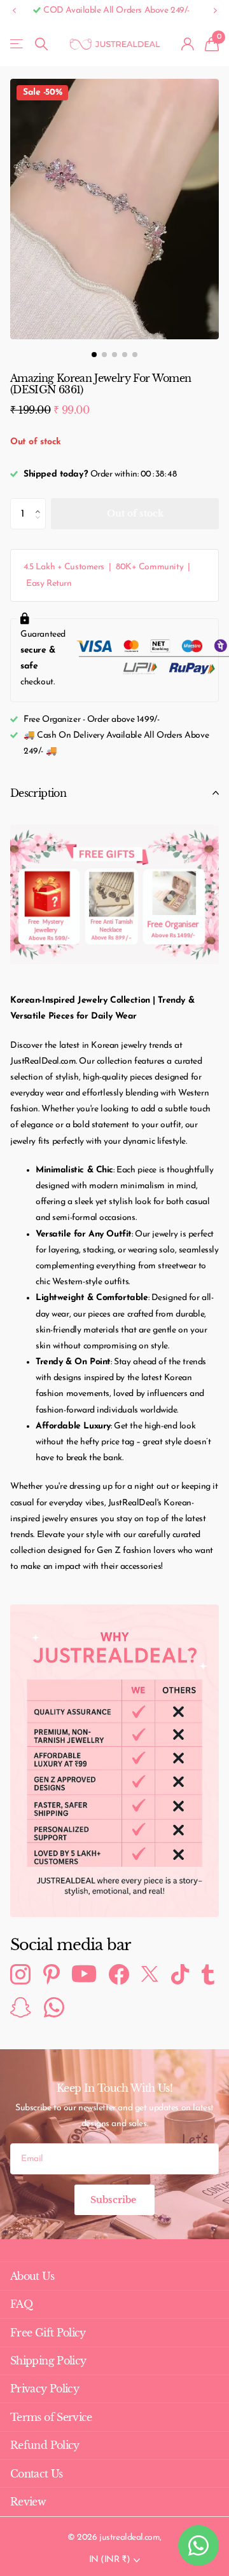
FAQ (21, 2304)
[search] (41, 44)
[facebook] (119, 1974)
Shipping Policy (48, 2361)
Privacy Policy (45, 2389)
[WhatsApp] (54, 2007)
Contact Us (37, 2474)
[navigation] (94, 355)
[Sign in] (188, 44)
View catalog (17, 44)
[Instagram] (20, 1974)
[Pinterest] (52, 1974)
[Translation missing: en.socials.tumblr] (208, 1974)
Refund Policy (45, 2445)
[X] (150, 1975)
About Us (32, 2276)
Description (38, 793)
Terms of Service (51, 2417)
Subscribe (114, 2200)
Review (28, 2502)
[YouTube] (84, 1975)
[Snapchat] (21, 2007)
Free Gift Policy (48, 2333)
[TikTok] (180, 1974)
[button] (14, 11)
